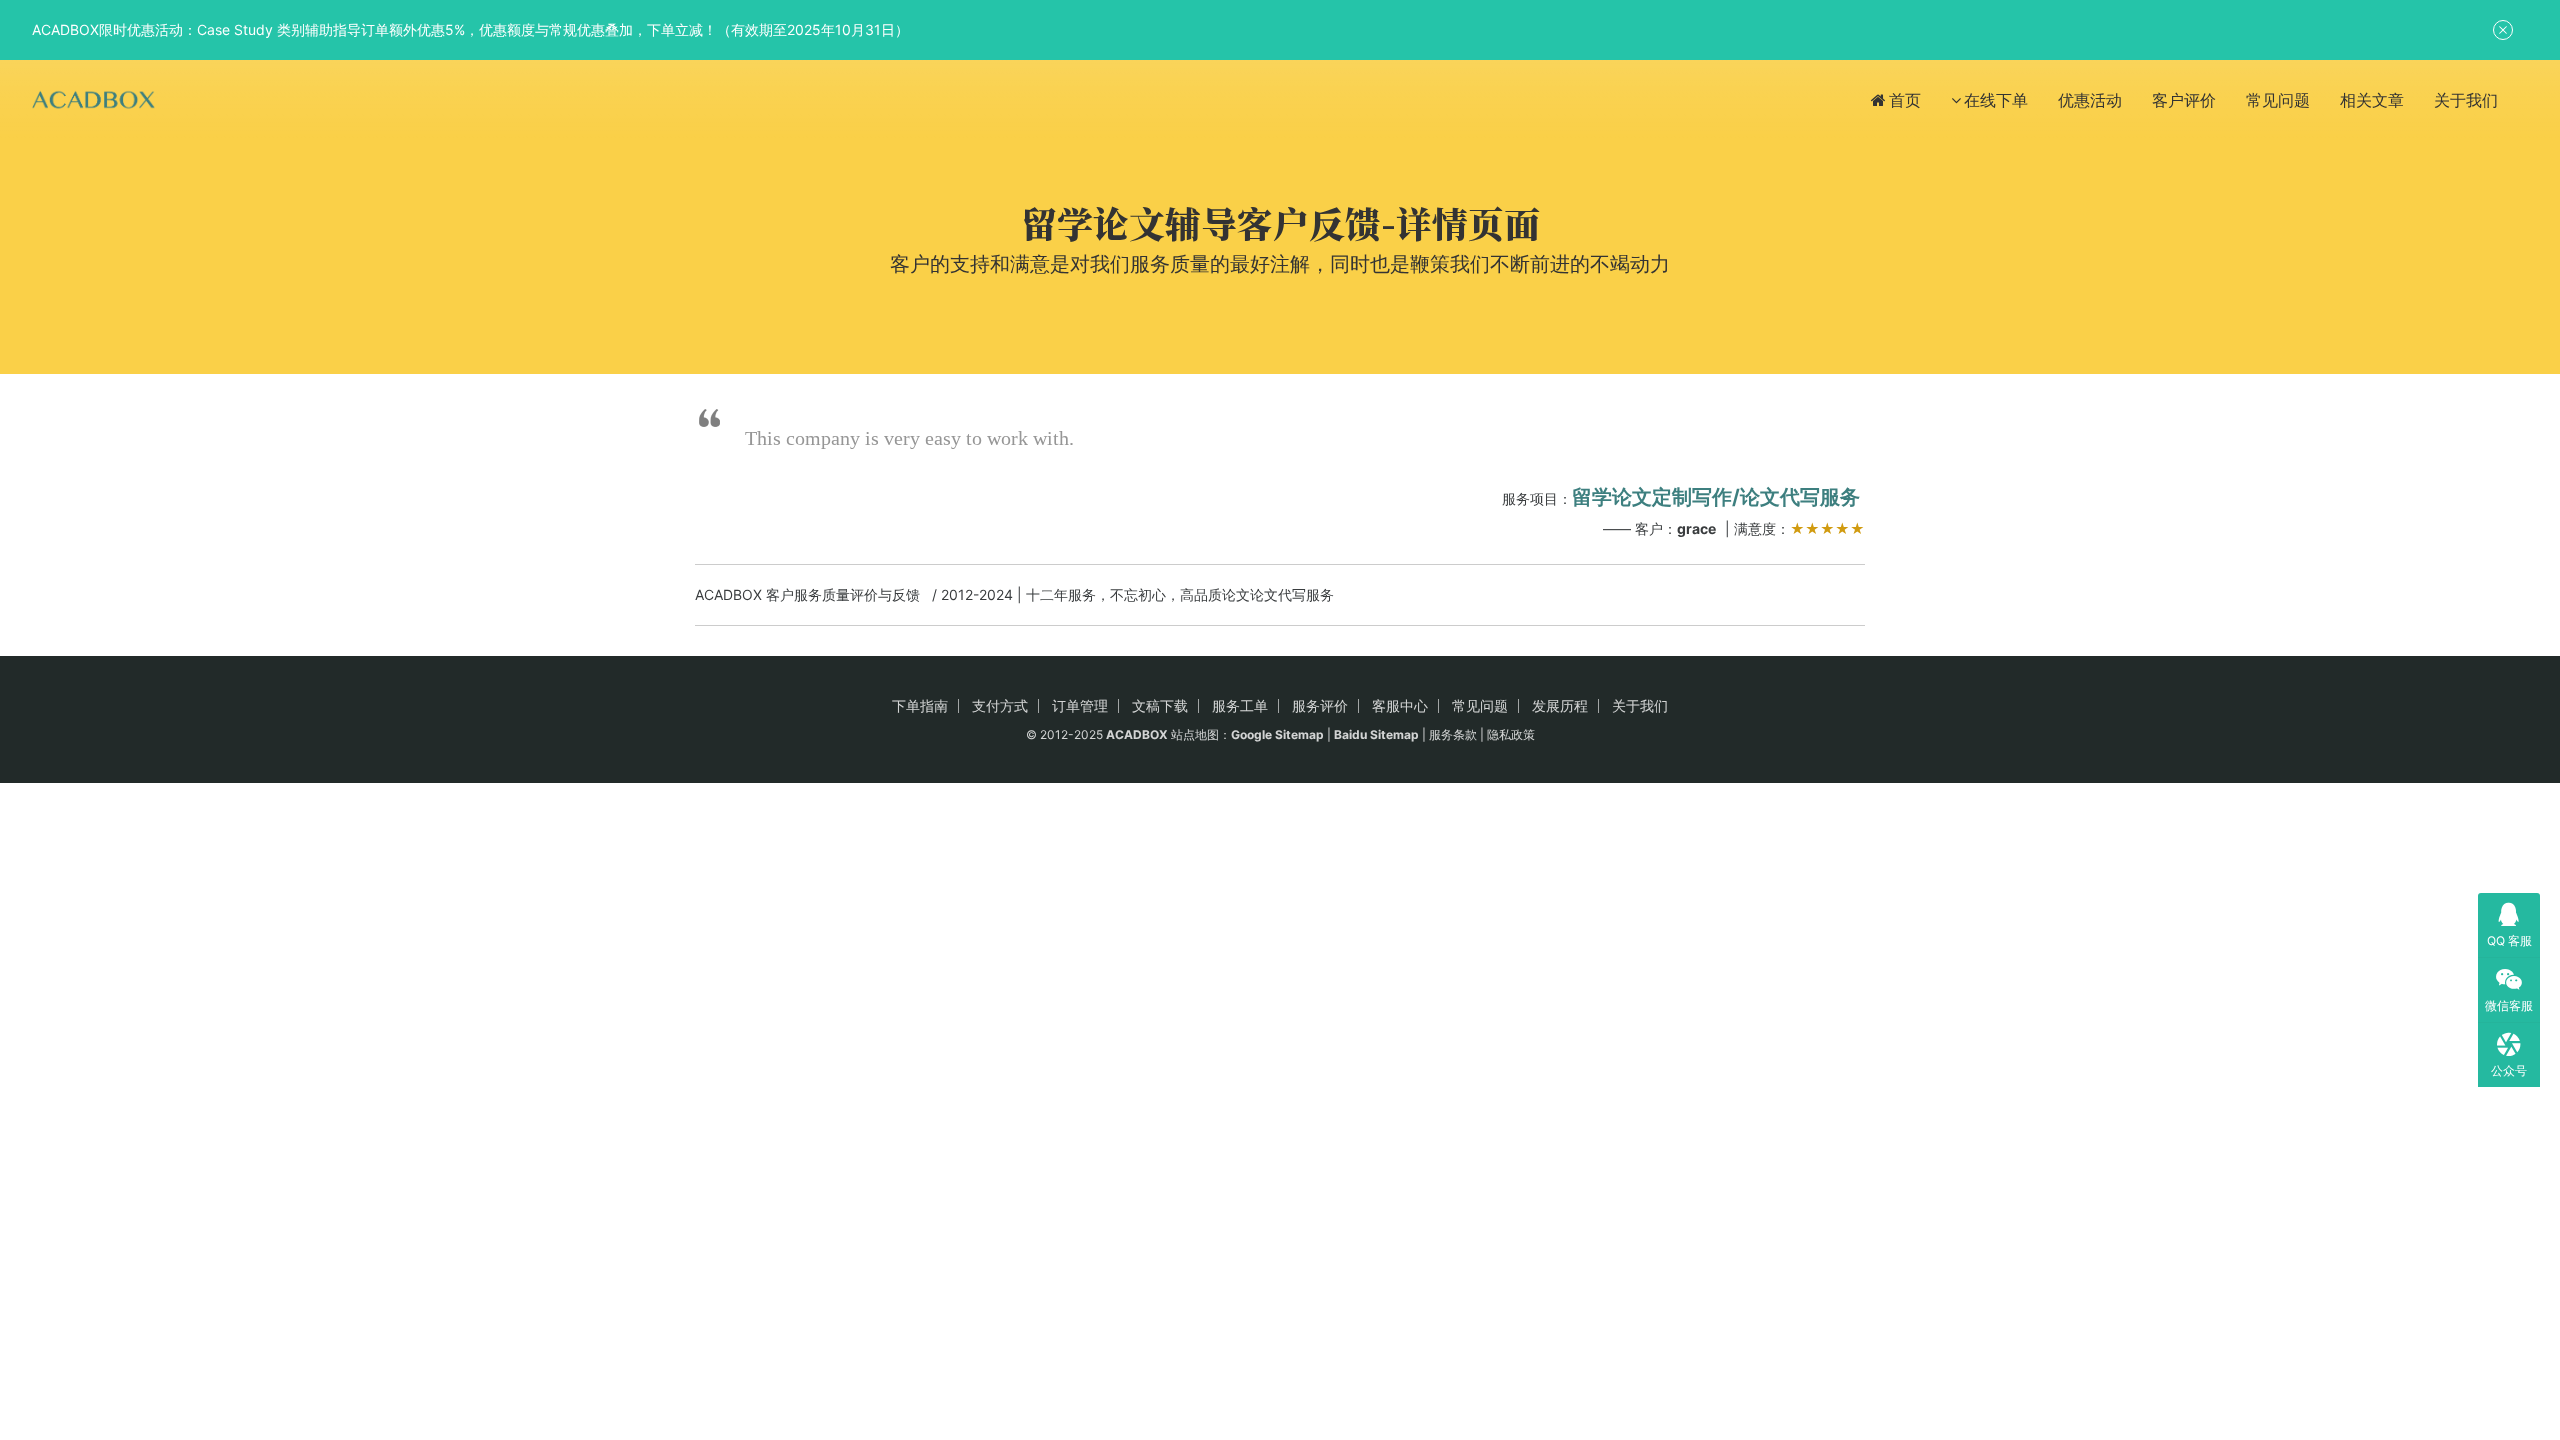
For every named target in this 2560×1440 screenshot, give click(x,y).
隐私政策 (1511, 734)
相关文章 (2372, 100)
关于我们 (2466, 100)
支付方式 (1000, 705)
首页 (1905, 100)
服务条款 (1453, 734)
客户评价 (2184, 100)
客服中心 (1400, 705)
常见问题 (2278, 100)
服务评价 (1320, 705)
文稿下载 (1160, 705)
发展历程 (1560, 705)
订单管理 (1080, 705)
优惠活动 (2090, 100)
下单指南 (920, 705)
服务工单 (1240, 705)
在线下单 (1996, 100)
